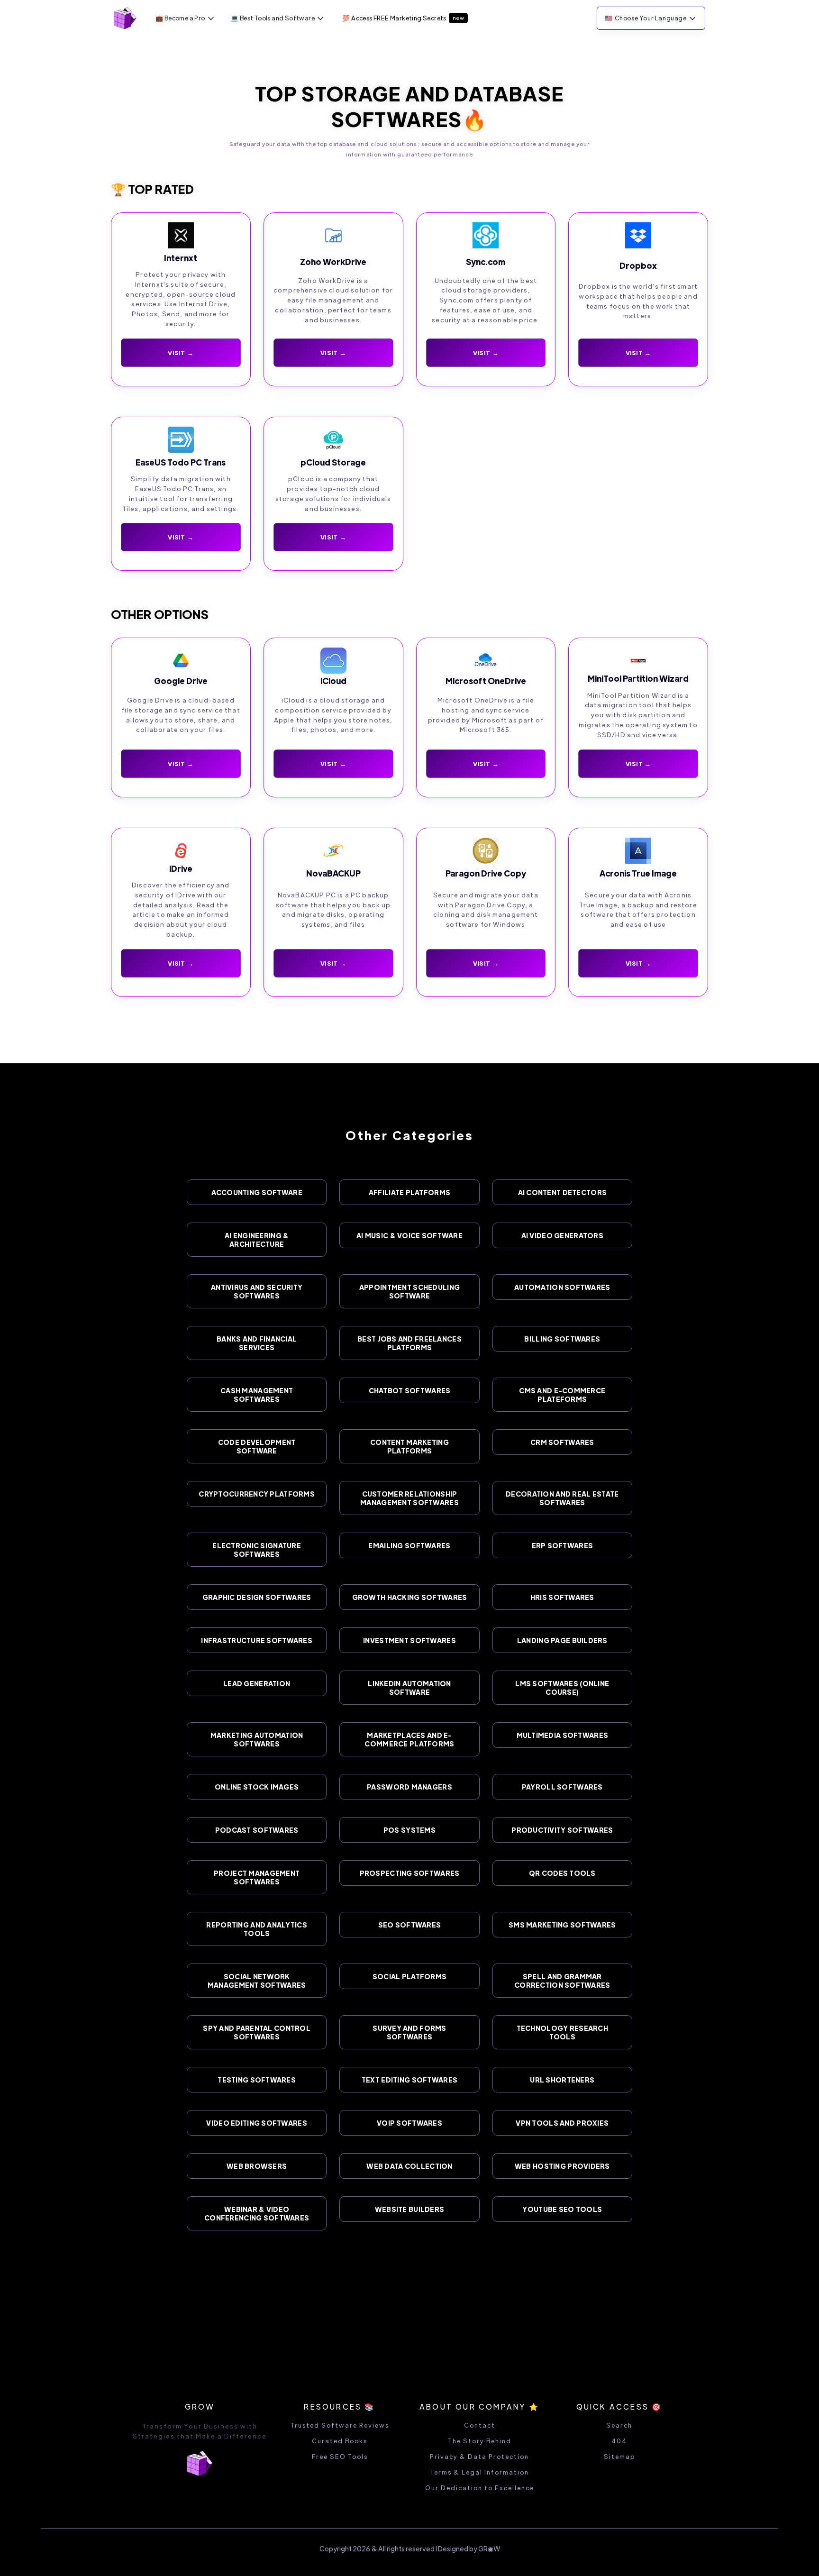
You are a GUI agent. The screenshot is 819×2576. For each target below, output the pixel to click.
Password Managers (409, 1787)
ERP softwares (563, 1545)
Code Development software (257, 1446)
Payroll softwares (562, 1787)
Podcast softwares (257, 1830)
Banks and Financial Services (257, 1343)
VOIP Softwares (409, 2123)
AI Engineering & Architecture (257, 1240)
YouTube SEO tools (562, 2209)
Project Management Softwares (257, 1877)
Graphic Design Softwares (257, 1597)
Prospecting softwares (410, 1873)
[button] (186, 18)
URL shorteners (562, 2080)
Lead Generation (257, 1683)
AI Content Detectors (563, 1192)
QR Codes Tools (562, 1873)
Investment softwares (409, 1640)
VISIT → (181, 352)
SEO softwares (410, 1925)
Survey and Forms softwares (409, 2032)
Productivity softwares (562, 1830)
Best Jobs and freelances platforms (409, 1343)
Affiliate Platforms (409, 1192)
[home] (125, 18)
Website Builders (409, 2209)
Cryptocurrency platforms (257, 1494)
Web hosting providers (562, 2166)
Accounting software (257, 1192)
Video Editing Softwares (256, 2123)
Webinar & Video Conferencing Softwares (257, 2213)
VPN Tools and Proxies (562, 2123)
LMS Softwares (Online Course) (562, 1688)
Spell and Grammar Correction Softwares (562, 1981)
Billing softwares (562, 1339)
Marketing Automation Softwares (257, 1739)
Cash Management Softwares (257, 1395)
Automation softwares (562, 1287)
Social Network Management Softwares (257, 1981)
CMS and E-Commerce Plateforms (562, 1395)
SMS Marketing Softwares (562, 1925)
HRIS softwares (562, 1597)
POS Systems (409, 1830)
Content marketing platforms (409, 1446)
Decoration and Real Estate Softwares (562, 1498)
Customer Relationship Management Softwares (409, 1498)
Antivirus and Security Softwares (257, 1291)
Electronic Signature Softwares (257, 1550)
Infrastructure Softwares (257, 1640)
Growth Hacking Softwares (410, 1597)
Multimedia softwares (563, 1735)
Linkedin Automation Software (409, 1688)
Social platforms (409, 1976)
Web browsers (257, 2166)
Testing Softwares (257, 2080)
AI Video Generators (562, 1235)
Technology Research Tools (562, 2032)
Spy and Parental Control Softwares (257, 2032)
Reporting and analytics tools (256, 1929)
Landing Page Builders (562, 1640)
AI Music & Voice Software (409, 1235)
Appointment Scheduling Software (409, 1291)
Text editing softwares (409, 2080)
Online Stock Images (257, 1787)
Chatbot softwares (410, 1390)
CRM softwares (562, 1442)
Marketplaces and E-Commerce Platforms (409, 1739)
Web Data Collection (409, 2166)
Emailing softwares (409, 1545)
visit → (181, 763)
